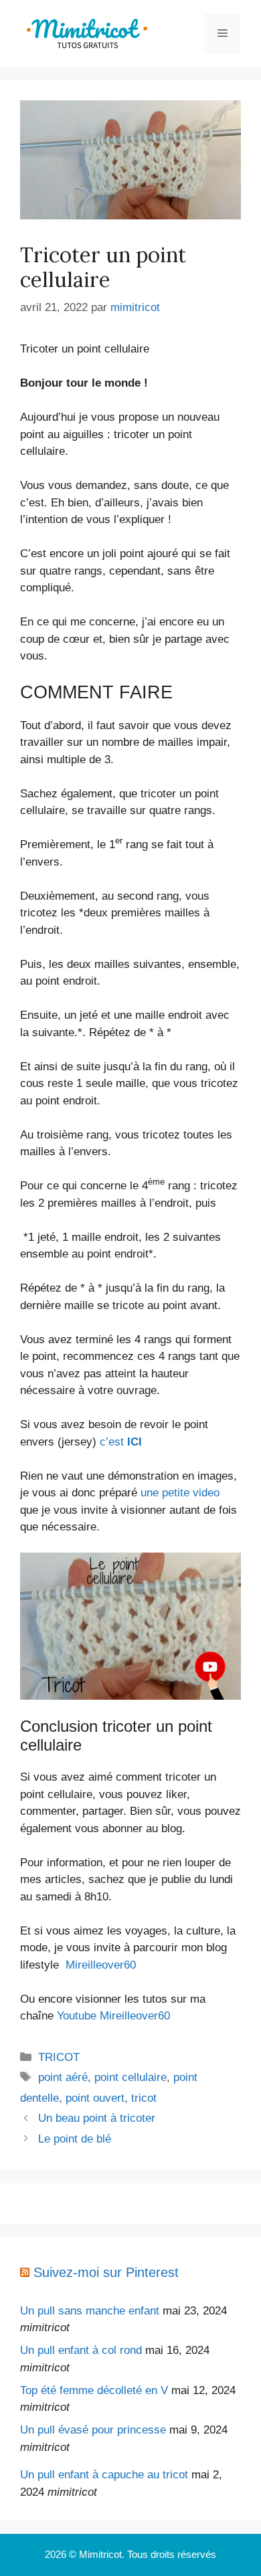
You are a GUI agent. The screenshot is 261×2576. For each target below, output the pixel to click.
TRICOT (59, 2057)
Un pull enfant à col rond (81, 2350)
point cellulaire (130, 2077)
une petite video (180, 1493)
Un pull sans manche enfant (90, 2311)
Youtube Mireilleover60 (113, 2016)
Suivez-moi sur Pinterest (106, 2272)
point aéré (63, 2077)
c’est (121, 1442)
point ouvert (95, 2098)
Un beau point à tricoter (97, 2118)
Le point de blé (75, 2139)
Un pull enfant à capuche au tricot (104, 2475)
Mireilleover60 (101, 1965)
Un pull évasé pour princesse (93, 2430)
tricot (144, 2098)
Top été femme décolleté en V (94, 2390)
